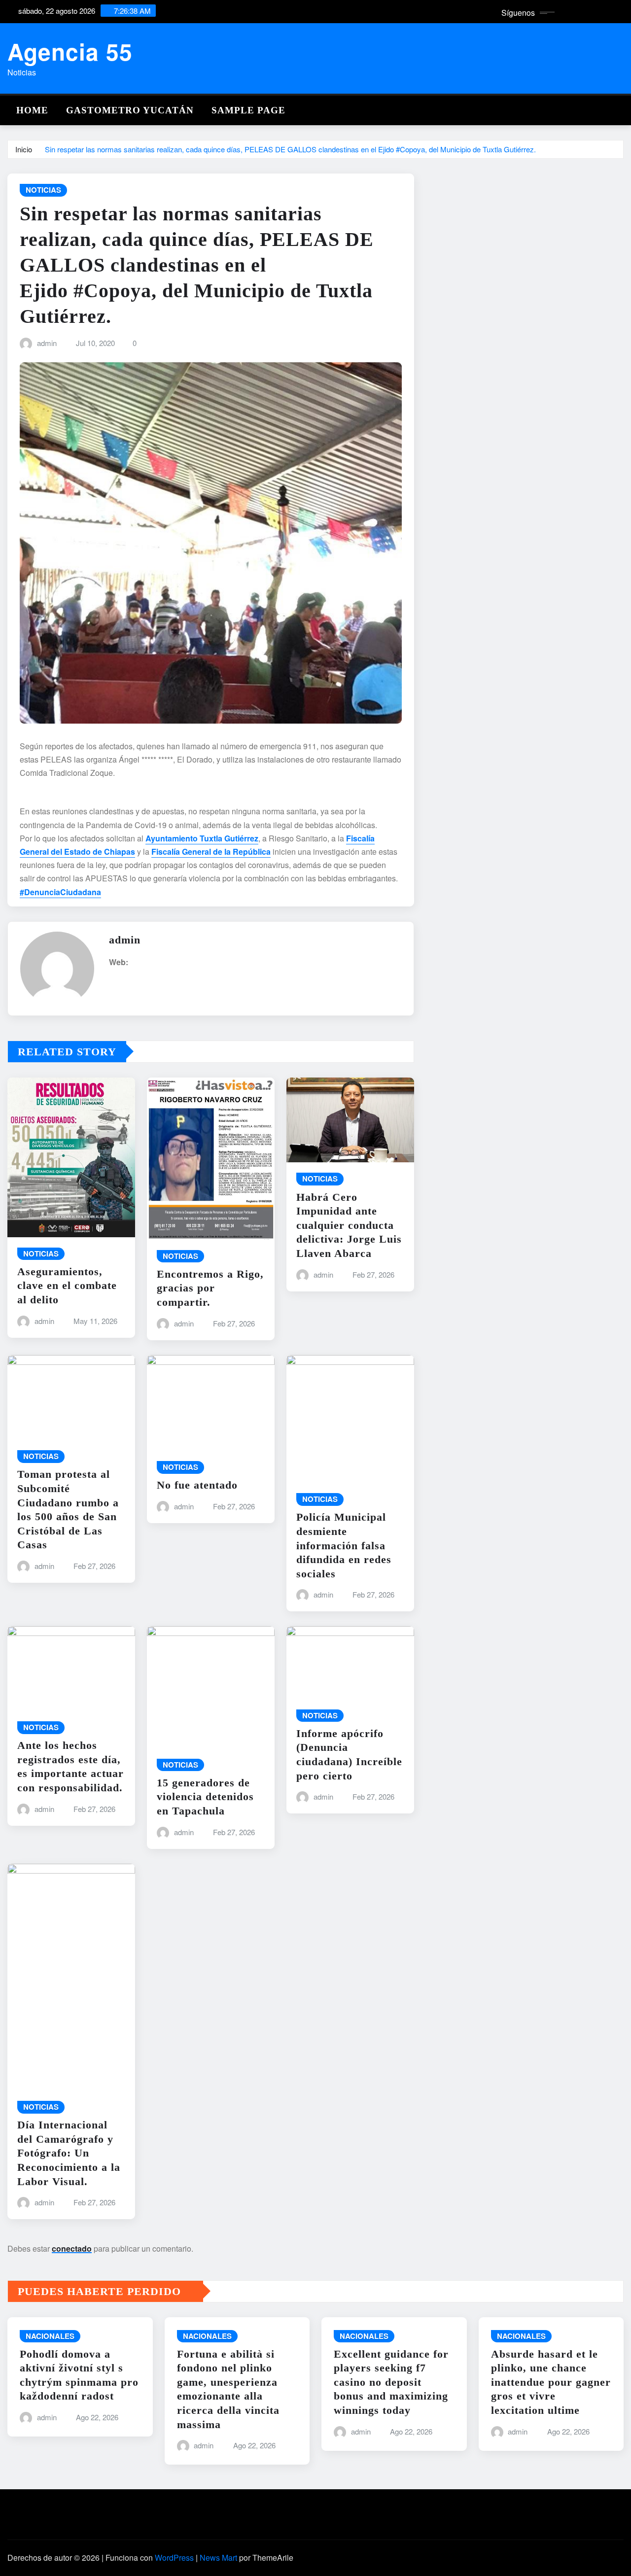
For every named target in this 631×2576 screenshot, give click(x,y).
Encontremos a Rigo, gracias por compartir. (210, 1288)
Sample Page (248, 110)
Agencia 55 (70, 51)
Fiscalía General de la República (211, 852)
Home (32, 110)
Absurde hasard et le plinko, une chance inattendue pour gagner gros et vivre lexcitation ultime (551, 2382)
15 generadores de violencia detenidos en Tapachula (205, 1797)
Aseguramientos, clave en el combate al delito (67, 1286)
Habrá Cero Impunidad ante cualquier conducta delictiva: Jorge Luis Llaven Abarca (349, 1225)
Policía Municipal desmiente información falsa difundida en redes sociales (344, 1545)
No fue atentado (197, 1485)
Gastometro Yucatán (130, 110)
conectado (72, 2248)
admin (47, 343)
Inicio (24, 149)
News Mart (218, 2558)
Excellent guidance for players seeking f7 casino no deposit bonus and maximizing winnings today (391, 2382)
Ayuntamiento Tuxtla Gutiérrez (202, 838)
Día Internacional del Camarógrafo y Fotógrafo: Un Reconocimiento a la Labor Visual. (69, 2153)
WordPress (174, 2558)
